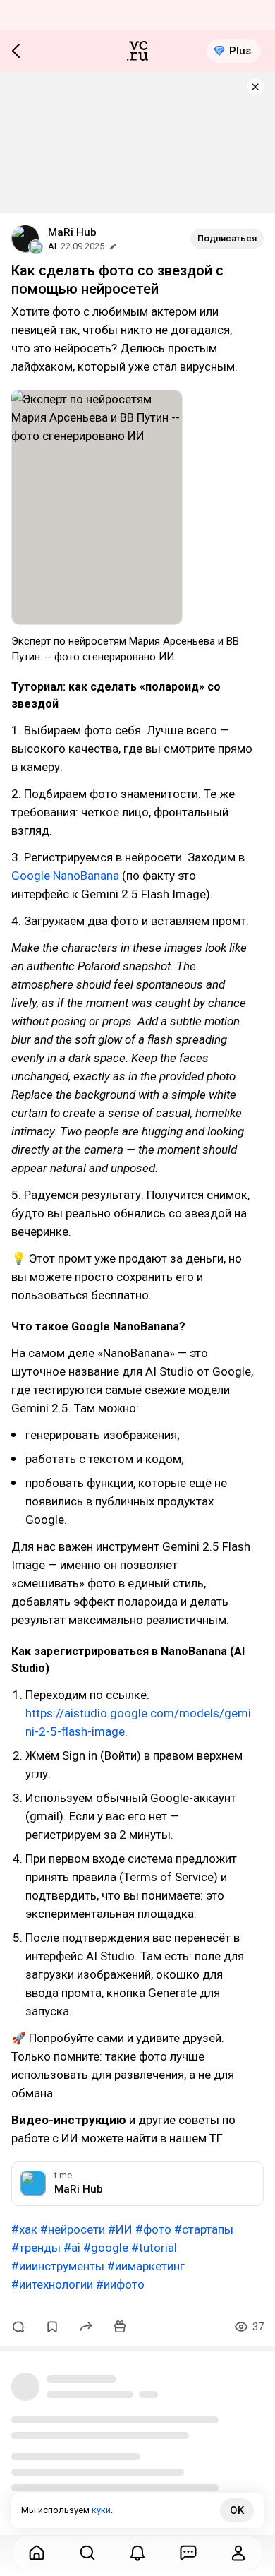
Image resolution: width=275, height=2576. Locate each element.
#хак (24, 2229)
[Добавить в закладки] (52, 2327)
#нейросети (73, 2229)
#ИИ (120, 2229)
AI (52, 246)
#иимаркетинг (146, 2266)
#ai (72, 2248)
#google (106, 2248)
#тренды (36, 2248)
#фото (153, 2229)
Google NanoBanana (65, 876)
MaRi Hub (72, 232)
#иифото (120, 2284)
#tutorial (154, 2248)
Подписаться (227, 238)
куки (101, 2510)
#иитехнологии (52, 2284)
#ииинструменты (58, 2266)
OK (237, 2510)
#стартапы (204, 2229)
